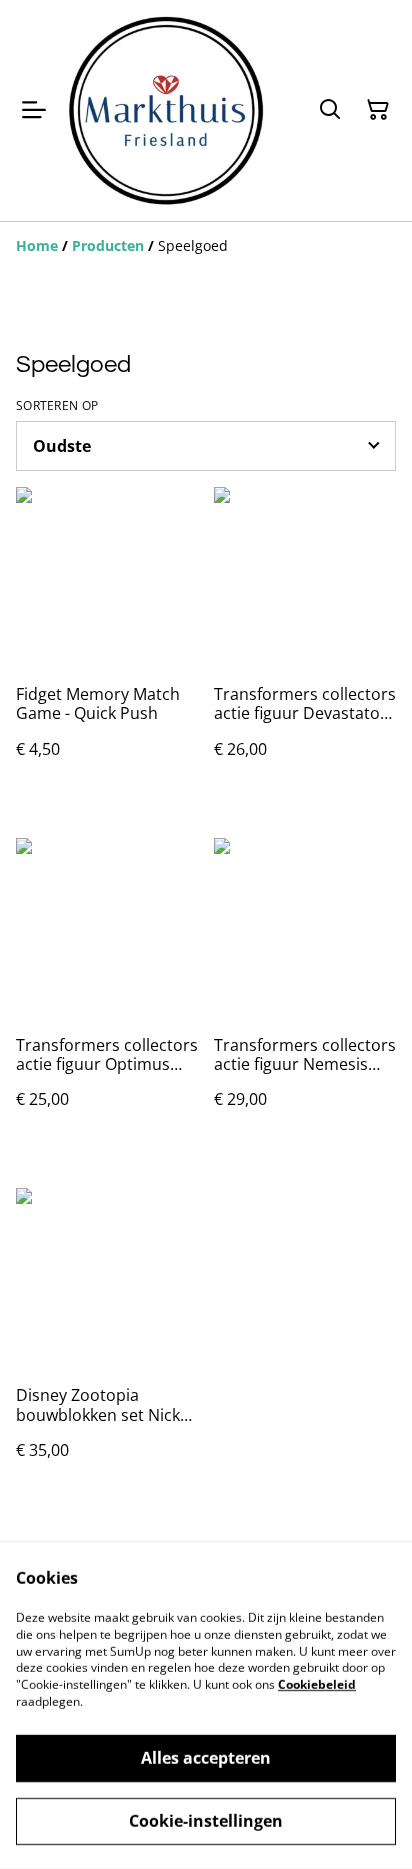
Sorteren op (57, 406)
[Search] (330, 110)
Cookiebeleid (317, 1684)
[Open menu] (34, 110)
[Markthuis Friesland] (166, 110)
